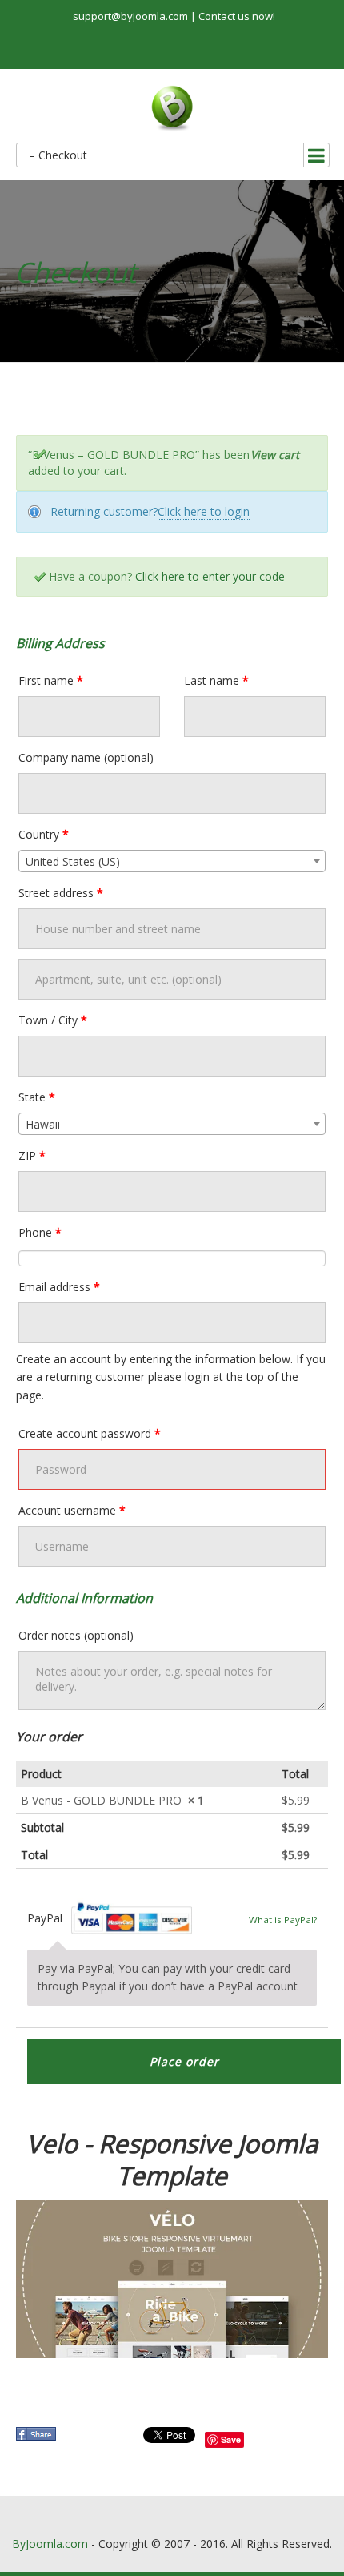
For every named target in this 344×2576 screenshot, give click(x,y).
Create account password (90, 1433)
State (37, 1097)
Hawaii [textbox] (43, 1124)
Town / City (53, 1020)
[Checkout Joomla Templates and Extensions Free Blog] (172, 109)
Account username (72, 1510)
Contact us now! (237, 16)
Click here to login (204, 511)
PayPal (110, 1918)
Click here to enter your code (210, 576)
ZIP (32, 1155)
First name (51, 680)
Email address (59, 1287)
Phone (40, 1232)
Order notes (76, 1635)
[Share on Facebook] (38, 2439)
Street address (61, 893)
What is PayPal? (283, 1920)
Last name (216, 680)
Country (44, 834)
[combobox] (172, 861)
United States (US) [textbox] (73, 861)
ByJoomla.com (50, 2544)
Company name (86, 757)
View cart (275, 455)
